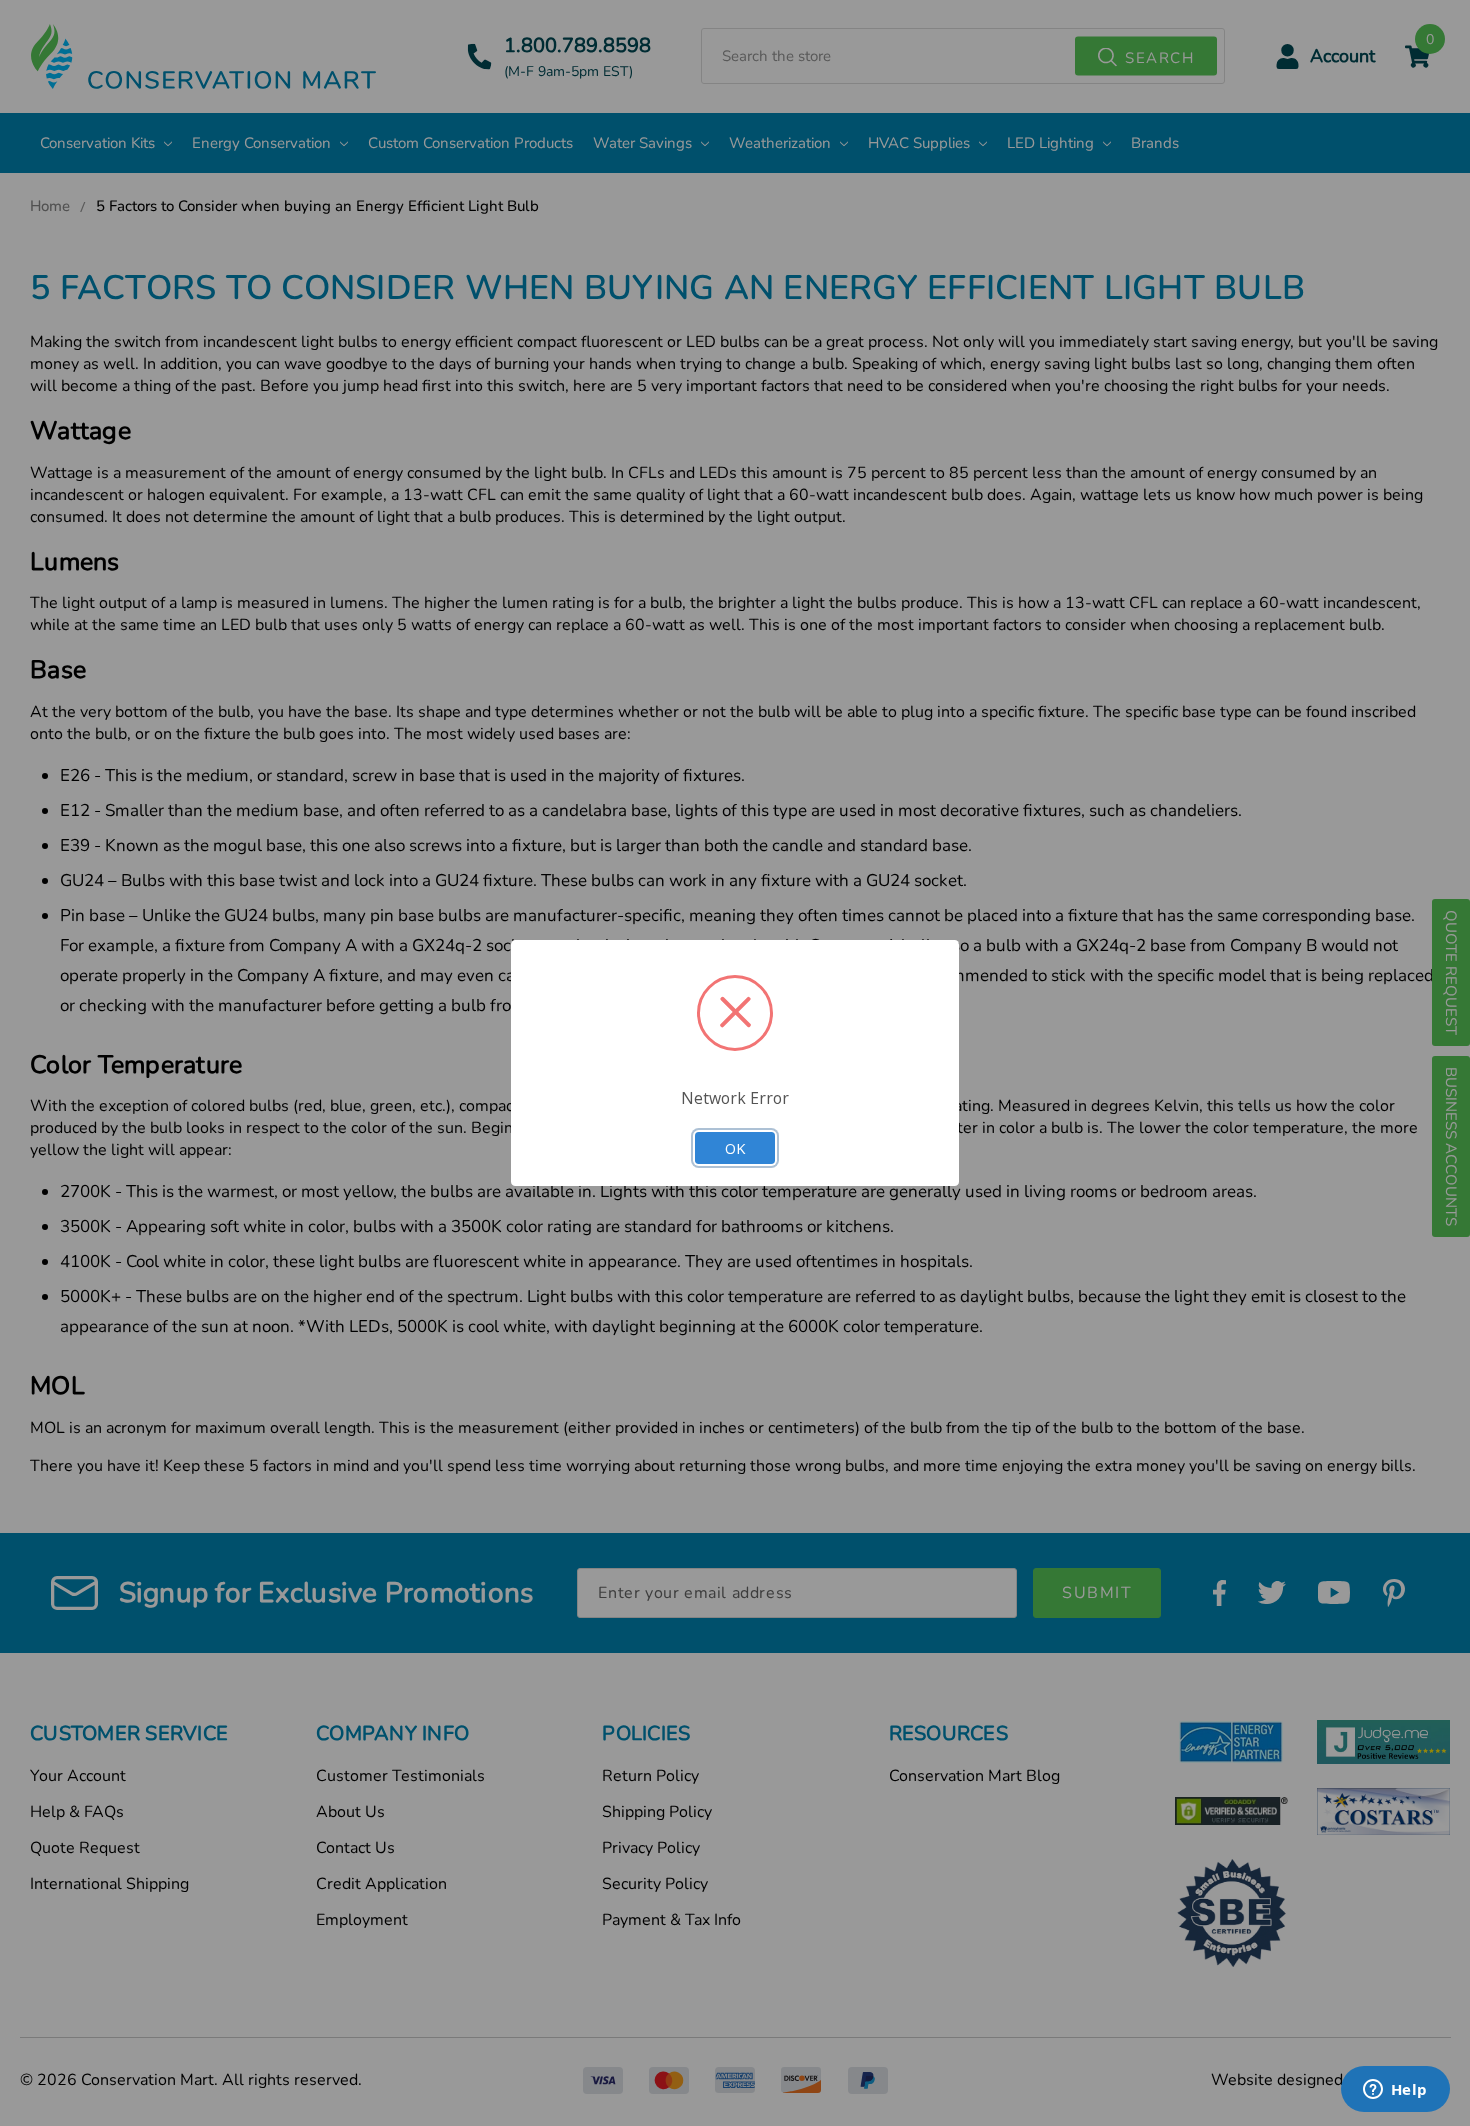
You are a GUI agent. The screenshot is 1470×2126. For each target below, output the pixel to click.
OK (735, 1148)
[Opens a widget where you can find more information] (1395, 2091)
